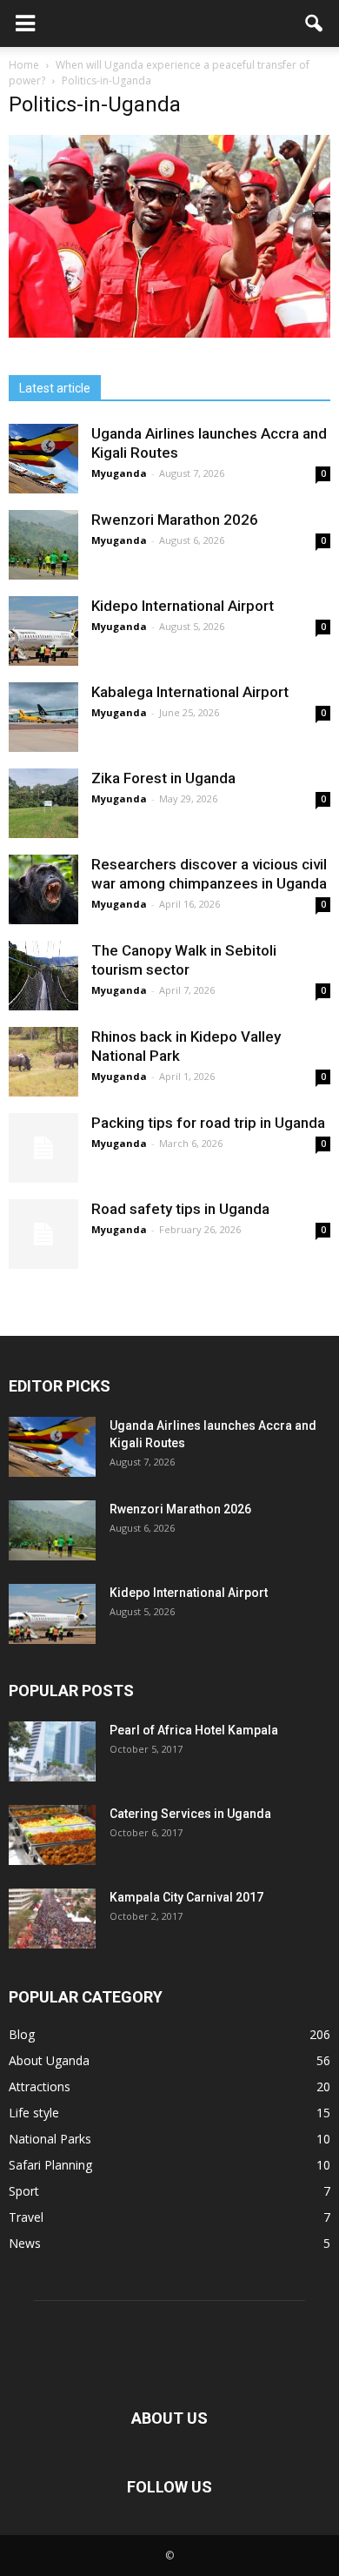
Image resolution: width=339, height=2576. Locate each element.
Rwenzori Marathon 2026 (175, 520)
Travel (26, 2217)
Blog (22, 2034)
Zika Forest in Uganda (163, 778)
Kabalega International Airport (190, 692)
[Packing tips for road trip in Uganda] (43, 1148)
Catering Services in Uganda (190, 1814)
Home (24, 65)
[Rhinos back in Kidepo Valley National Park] (43, 1062)
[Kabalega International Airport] (43, 717)
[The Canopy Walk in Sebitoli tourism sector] (43, 976)
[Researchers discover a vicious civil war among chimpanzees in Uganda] (43, 889)
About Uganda (49, 2060)
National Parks (50, 2139)
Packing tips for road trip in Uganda (210, 1123)
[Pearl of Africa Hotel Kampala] (52, 1751)
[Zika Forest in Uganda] (43, 803)
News (25, 2243)
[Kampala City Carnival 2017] (52, 1919)
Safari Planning (50, 2165)
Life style (34, 2113)
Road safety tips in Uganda (180, 1209)
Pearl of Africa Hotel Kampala (194, 1730)
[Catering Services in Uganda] (52, 1835)
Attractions (40, 2086)
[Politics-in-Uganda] (169, 333)
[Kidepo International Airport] (43, 631)
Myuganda (119, 473)
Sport (24, 2191)
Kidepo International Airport (183, 606)
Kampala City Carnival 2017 (186, 1897)
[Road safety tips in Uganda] (43, 1234)
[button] (315, 23)
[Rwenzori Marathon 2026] (43, 545)
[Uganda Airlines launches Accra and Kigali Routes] (43, 459)
